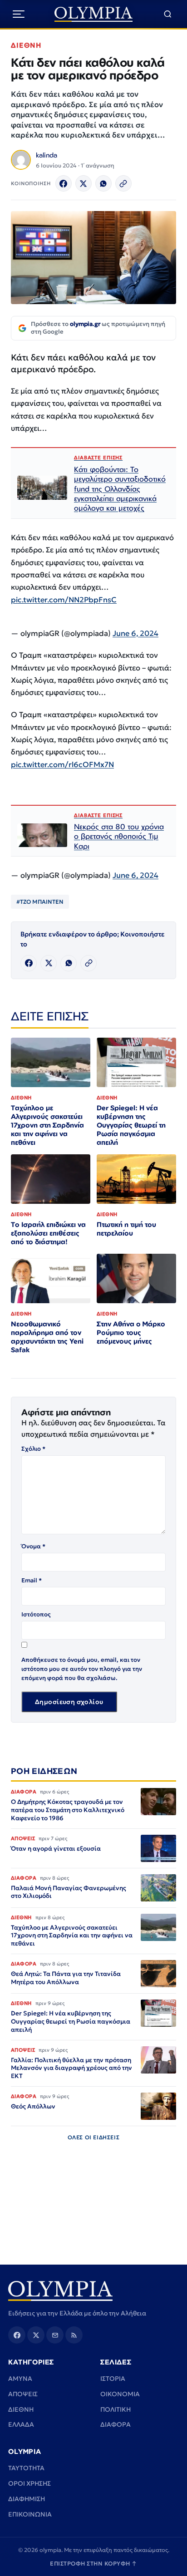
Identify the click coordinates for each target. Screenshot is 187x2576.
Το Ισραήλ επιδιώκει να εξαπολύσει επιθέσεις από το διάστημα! (48, 1233)
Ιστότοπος (36, 1614)
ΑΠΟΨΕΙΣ (23, 2394)
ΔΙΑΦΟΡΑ (116, 2424)
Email (32, 1580)
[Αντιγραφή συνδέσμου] (123, 183)
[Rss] (74, 2335)
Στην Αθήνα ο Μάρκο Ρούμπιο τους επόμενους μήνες (131, 1332)
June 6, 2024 (135, 633)
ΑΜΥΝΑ (20, 2379)
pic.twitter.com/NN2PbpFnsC (64, 600)
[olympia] (94, 14)
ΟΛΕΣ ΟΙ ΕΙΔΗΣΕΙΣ (94, 2137)
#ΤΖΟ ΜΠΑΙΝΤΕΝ (40, 902)
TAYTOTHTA (26, 2468)
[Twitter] (84, 183)
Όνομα (33, 1546)
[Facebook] (64, 183)
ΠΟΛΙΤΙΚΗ (116, 2409)
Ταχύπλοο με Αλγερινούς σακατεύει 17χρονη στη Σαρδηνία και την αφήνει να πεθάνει (47, 1125)
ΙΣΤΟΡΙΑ (113, 2379)
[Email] (55, 2335)
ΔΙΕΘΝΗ (26, 45)
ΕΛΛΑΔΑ (21, 2424)
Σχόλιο (33, 1449)
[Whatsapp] (103, 183)
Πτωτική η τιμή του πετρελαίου (126, 1229)
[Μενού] (19, 14)
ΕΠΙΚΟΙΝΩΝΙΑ (30, 2514)
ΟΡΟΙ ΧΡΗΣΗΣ (30, 2483)
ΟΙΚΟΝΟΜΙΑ (120, 2394)
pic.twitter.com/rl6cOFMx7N (62, 765)
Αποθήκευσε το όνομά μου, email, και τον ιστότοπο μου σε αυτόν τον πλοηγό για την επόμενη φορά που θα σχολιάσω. (82, 1669)
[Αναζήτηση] (168, 14)
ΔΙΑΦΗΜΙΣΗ (27, 2499)
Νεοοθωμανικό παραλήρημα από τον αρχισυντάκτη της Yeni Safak (47, 1337)
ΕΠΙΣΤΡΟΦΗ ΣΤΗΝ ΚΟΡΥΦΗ (93, 2564)
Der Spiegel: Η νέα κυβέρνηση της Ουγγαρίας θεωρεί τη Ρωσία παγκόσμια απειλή (131, 1125)
